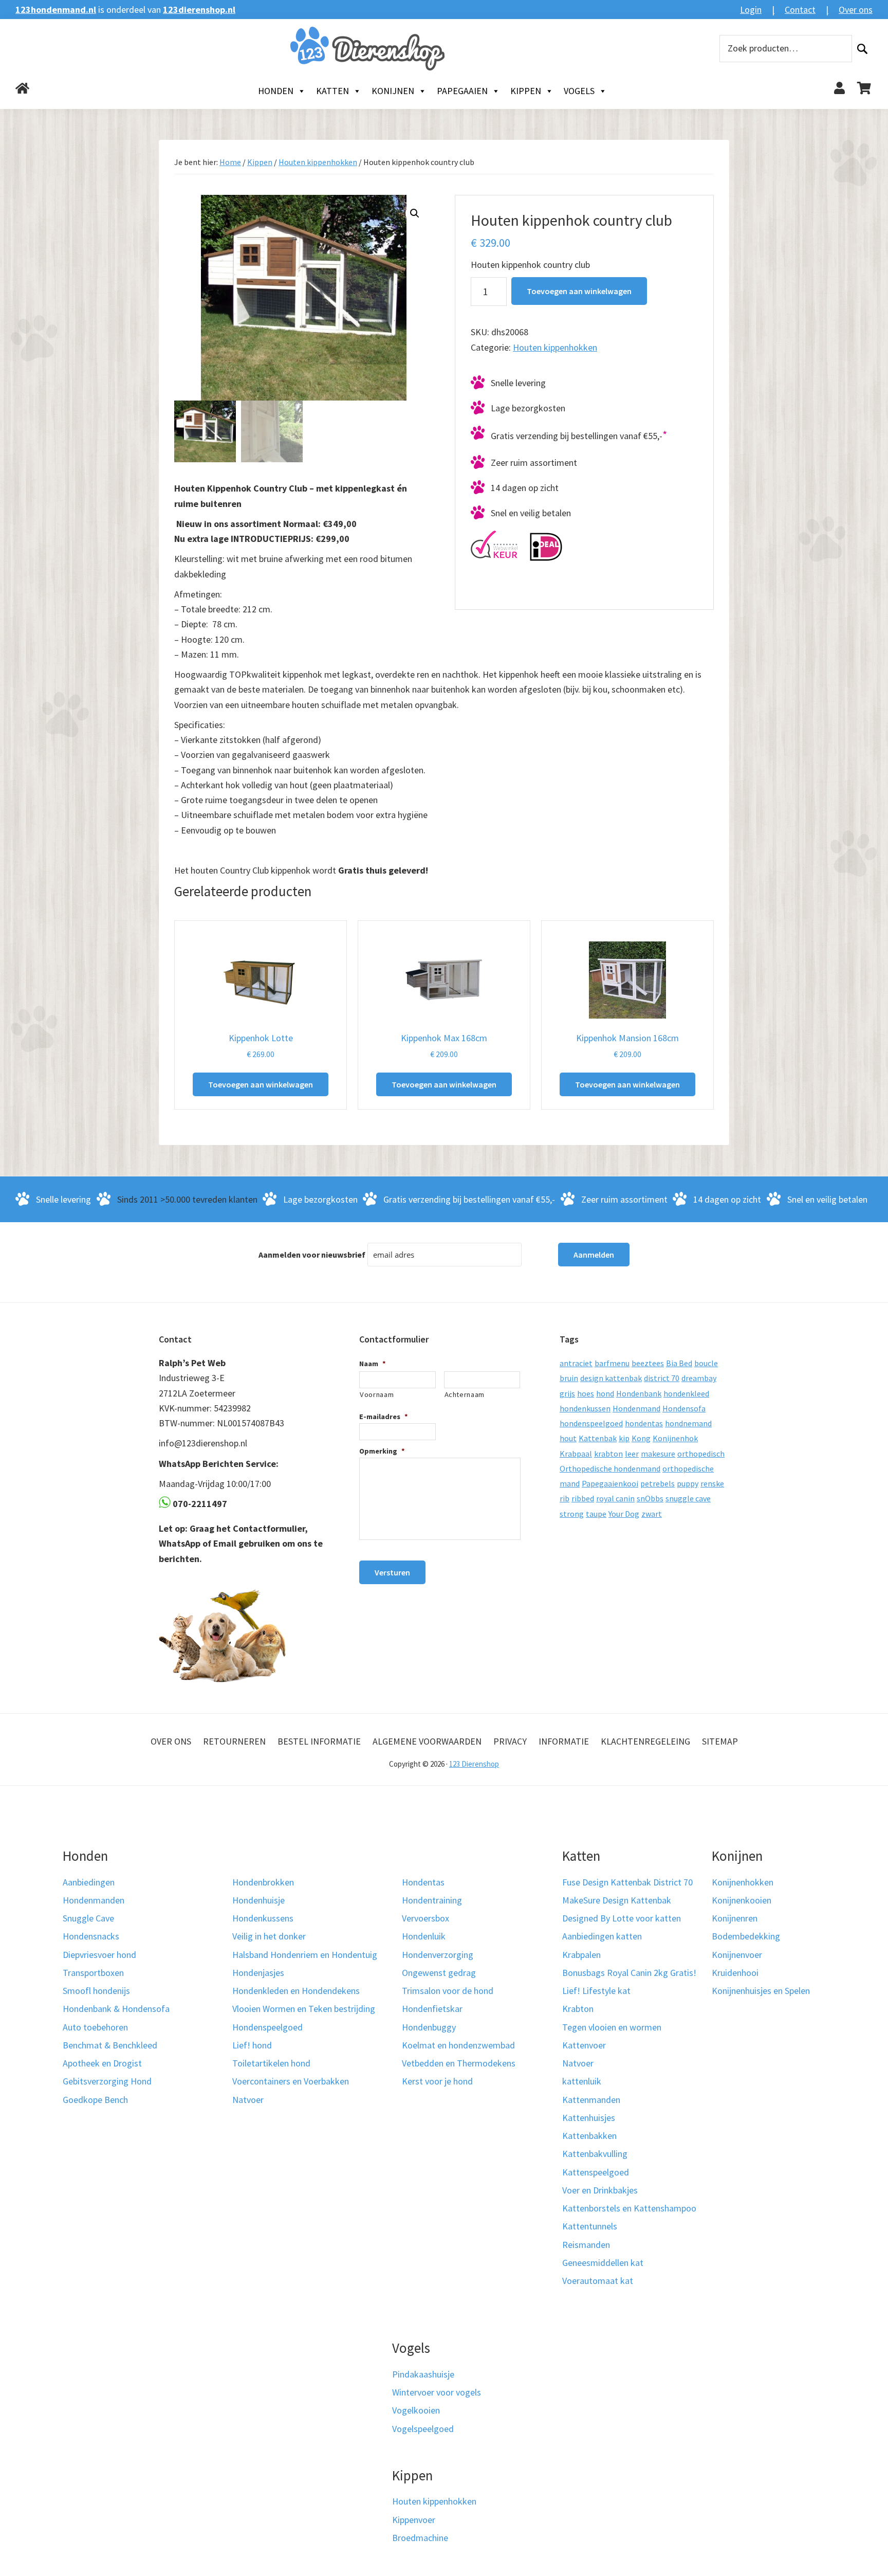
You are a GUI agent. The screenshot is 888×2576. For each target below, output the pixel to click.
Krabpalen (581, 1955)
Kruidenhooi (735, 1973)
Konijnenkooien (742, 1900)
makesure (658, 1454)
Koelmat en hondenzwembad (458, 2045)
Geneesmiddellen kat (603, 2263)
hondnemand (688, 1423)
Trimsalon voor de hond (448, 1991)
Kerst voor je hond (437, 2081)
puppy (688, 1483)
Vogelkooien (416, 2410)
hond (605, 1393)
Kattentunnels (590, 2226)
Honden (276, 91)
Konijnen (393, 91)
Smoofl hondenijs (96, 1991)
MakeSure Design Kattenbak (617, 1900)
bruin (569, 1378)
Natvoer (248, 2100)
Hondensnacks (91, 1936)
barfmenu (612, 1363)
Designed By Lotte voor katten (622, 1918)
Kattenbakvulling (595, 2154)
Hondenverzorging (438, 1955)
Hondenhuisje (258, 1900)
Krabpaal (576, 1454)
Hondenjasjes (258, 1973)
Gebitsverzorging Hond (107, 2081)
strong (572, 1514)
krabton (608, 1454)
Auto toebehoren (95, 2027)
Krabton (578, 2009)
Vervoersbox (425, 1918)
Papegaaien (462, 91)
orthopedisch (701, 1454)
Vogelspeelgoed (423, 2429)
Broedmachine (420, 2538)
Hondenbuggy (429, 2027)
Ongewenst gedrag (439, 1973)
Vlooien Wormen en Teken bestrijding (304, 2009)
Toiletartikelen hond (271, 2063)
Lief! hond (252, 2045)
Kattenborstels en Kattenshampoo (629, 2208)
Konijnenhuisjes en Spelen (761, 1991)
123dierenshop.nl (199, 10)
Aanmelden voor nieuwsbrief (312, 1255)
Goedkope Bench (95, 2100)
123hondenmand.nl (56, 10)
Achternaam (465, 1394)
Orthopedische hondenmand (610, 1468)
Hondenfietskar (432, 2009)
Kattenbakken (589, 2136)
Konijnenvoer (737, 1955)
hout (568, 1438)
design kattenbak (611, 1378)
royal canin (615, 1498)
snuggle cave (688, 1498)
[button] (415, 213)
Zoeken (862, 49)
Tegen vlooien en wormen (612, 2027)
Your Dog (624, 1514)
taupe (596, 1514)
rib (565, 1498)
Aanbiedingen (89, 1882)
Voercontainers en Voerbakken (291, 2081)
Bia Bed (679, 1363)
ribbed (583, 1498)
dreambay (699, 1378)
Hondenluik (424, 1936)
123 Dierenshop (474, 1764)
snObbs (650, 1498)
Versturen (392, 1572)
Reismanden (586, 2245)
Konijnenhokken (743, 1882)
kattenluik (582, 2081)
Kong (641, 1438)
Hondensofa (684, 1408)
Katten (332, 91)
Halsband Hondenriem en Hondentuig (305, 1955)
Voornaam (377, 1394)
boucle (706, 1363)
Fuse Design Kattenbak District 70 (627, 1882)
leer (632, 1454)
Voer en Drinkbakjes (600, 2190)
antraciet (576, 1363)
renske (712, 1483)
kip (624, 1438)
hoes (586, 1393)
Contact (800, 10)
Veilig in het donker (269, 1936)
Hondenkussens (263, 1918)
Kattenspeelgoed (596, 2172)
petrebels (658, 1483)
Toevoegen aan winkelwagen (579, 291)
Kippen (526, 91)
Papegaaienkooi (610, 1483)
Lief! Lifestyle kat (596, 1991)
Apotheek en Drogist (102, 2063)
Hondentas (423, 1882)
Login (751, 10)
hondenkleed (686, 1393)
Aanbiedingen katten (602, 1936)
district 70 (662, 1378)
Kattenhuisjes (589, 2118)
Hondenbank (639, 1393)
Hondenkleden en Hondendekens (296, 1991)
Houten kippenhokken (318, 162)
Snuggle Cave (88, 1918)
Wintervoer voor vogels (437, 2392)
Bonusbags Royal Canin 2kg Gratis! (629, 1973)
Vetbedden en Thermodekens (459, 2063)
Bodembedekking (746, 1936)
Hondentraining (432, 1900)
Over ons (856, 10)
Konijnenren (735, 1918)
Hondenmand (636, 1408)
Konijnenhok (675, 1438)
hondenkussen (585, 1408)
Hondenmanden (94, 1900)
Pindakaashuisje (423, 2374)
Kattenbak (598, 1438)
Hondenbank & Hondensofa (116, 2009)
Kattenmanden (591, 2100)
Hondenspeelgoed (267, 2027)
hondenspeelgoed (591, 1423)
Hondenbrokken (263, 1882)
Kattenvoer (584, 2045)
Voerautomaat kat (598, 2281)
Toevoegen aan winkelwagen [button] (261, 1084)
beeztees (648, 1363)
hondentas (644, 1423)
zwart (652, 1514)
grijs (567, 1393)
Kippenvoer (414, 2520)
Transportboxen (93, 1973)
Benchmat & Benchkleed (110, 2045)
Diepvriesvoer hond (99, 1955)
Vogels (579, 91)
